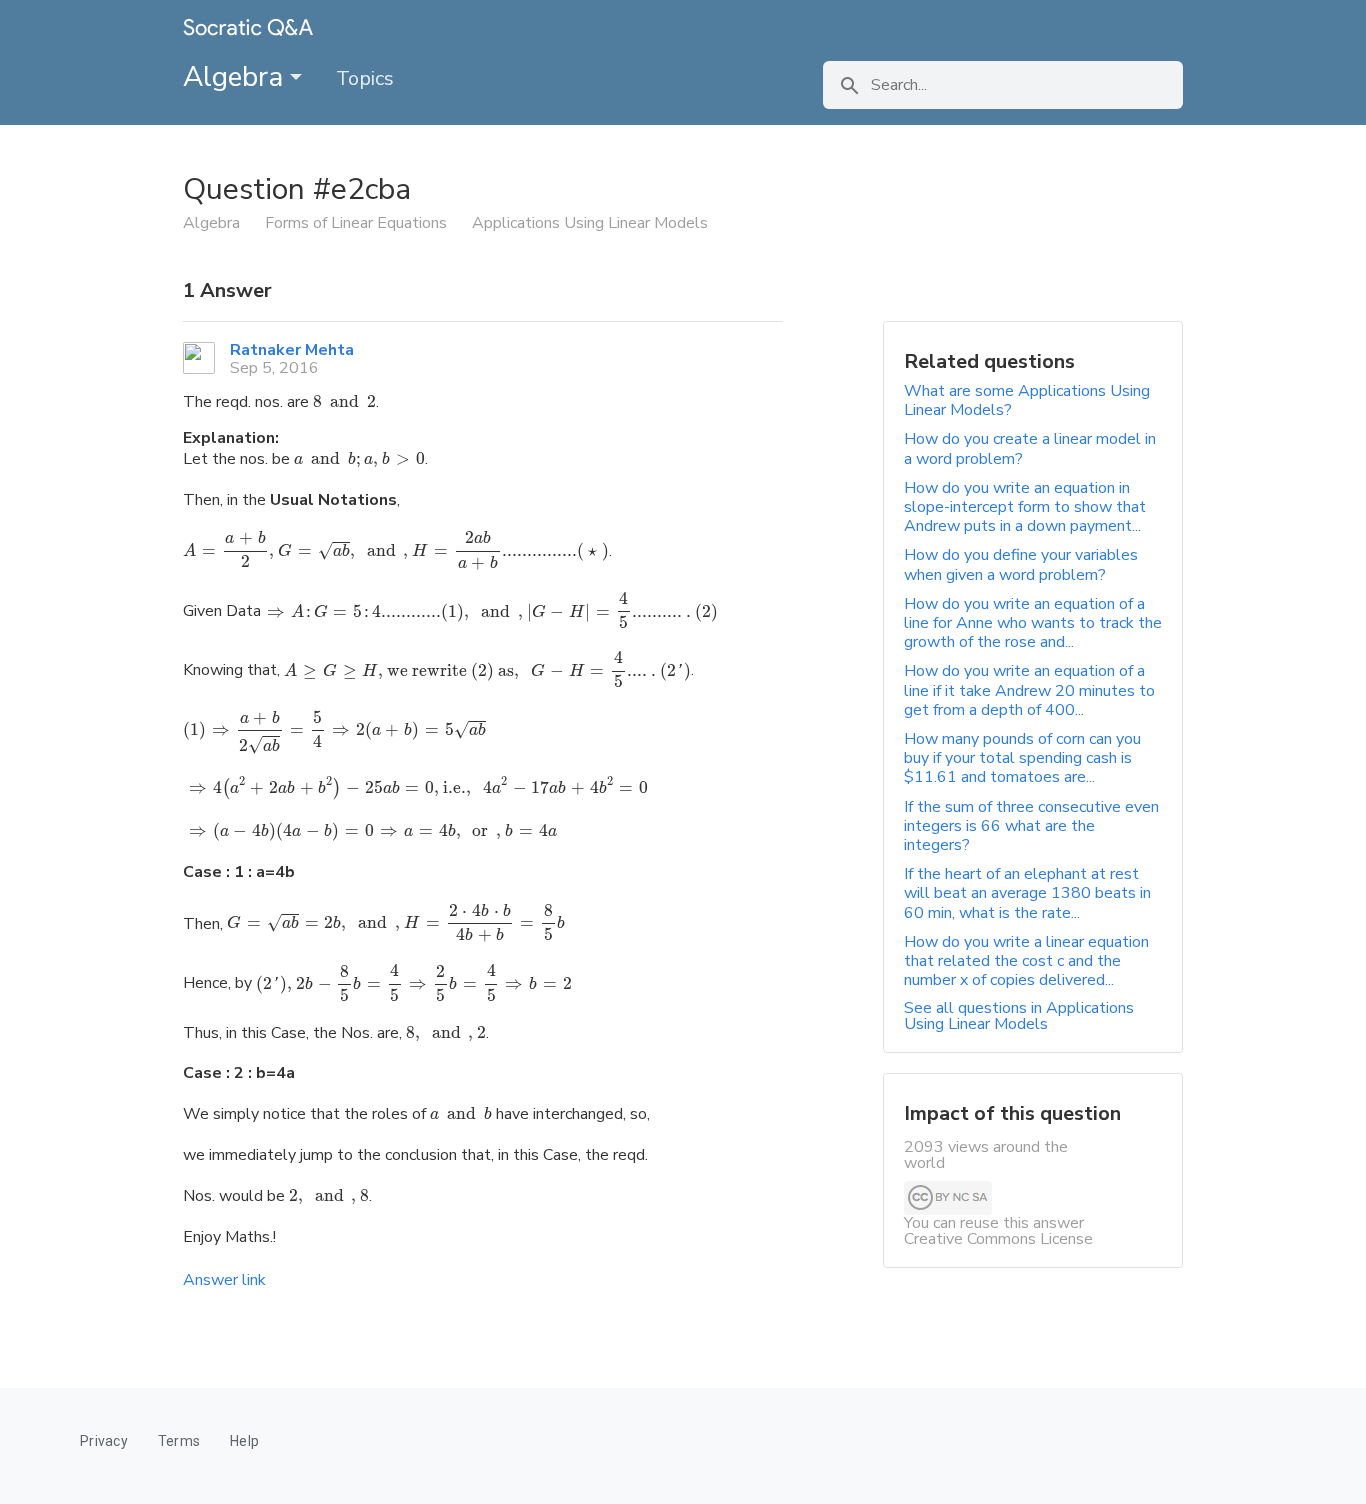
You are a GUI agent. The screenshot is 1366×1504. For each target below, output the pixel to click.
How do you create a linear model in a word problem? (1030, 448)
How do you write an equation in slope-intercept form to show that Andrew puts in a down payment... (1025, 507)
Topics (365, 78)
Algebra (236, 77)
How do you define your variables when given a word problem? (1021, 564)
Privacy (104, 1441)
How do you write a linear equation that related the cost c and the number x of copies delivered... (1026, 961)
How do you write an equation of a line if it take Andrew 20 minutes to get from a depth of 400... (1029, 690)
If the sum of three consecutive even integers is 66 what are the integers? (1031, 826)
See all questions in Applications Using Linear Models (1019, 1016)
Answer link (224, 1280)
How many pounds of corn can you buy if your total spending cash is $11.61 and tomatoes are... (1022, 758)
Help (244, 1441)
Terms (179, 1441)
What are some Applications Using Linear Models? (1027, 400)
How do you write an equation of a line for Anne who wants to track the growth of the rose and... (1033, 623)
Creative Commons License (998, 1239)
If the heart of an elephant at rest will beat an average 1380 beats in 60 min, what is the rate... (1027, 893)
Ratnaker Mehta (292, 350)
